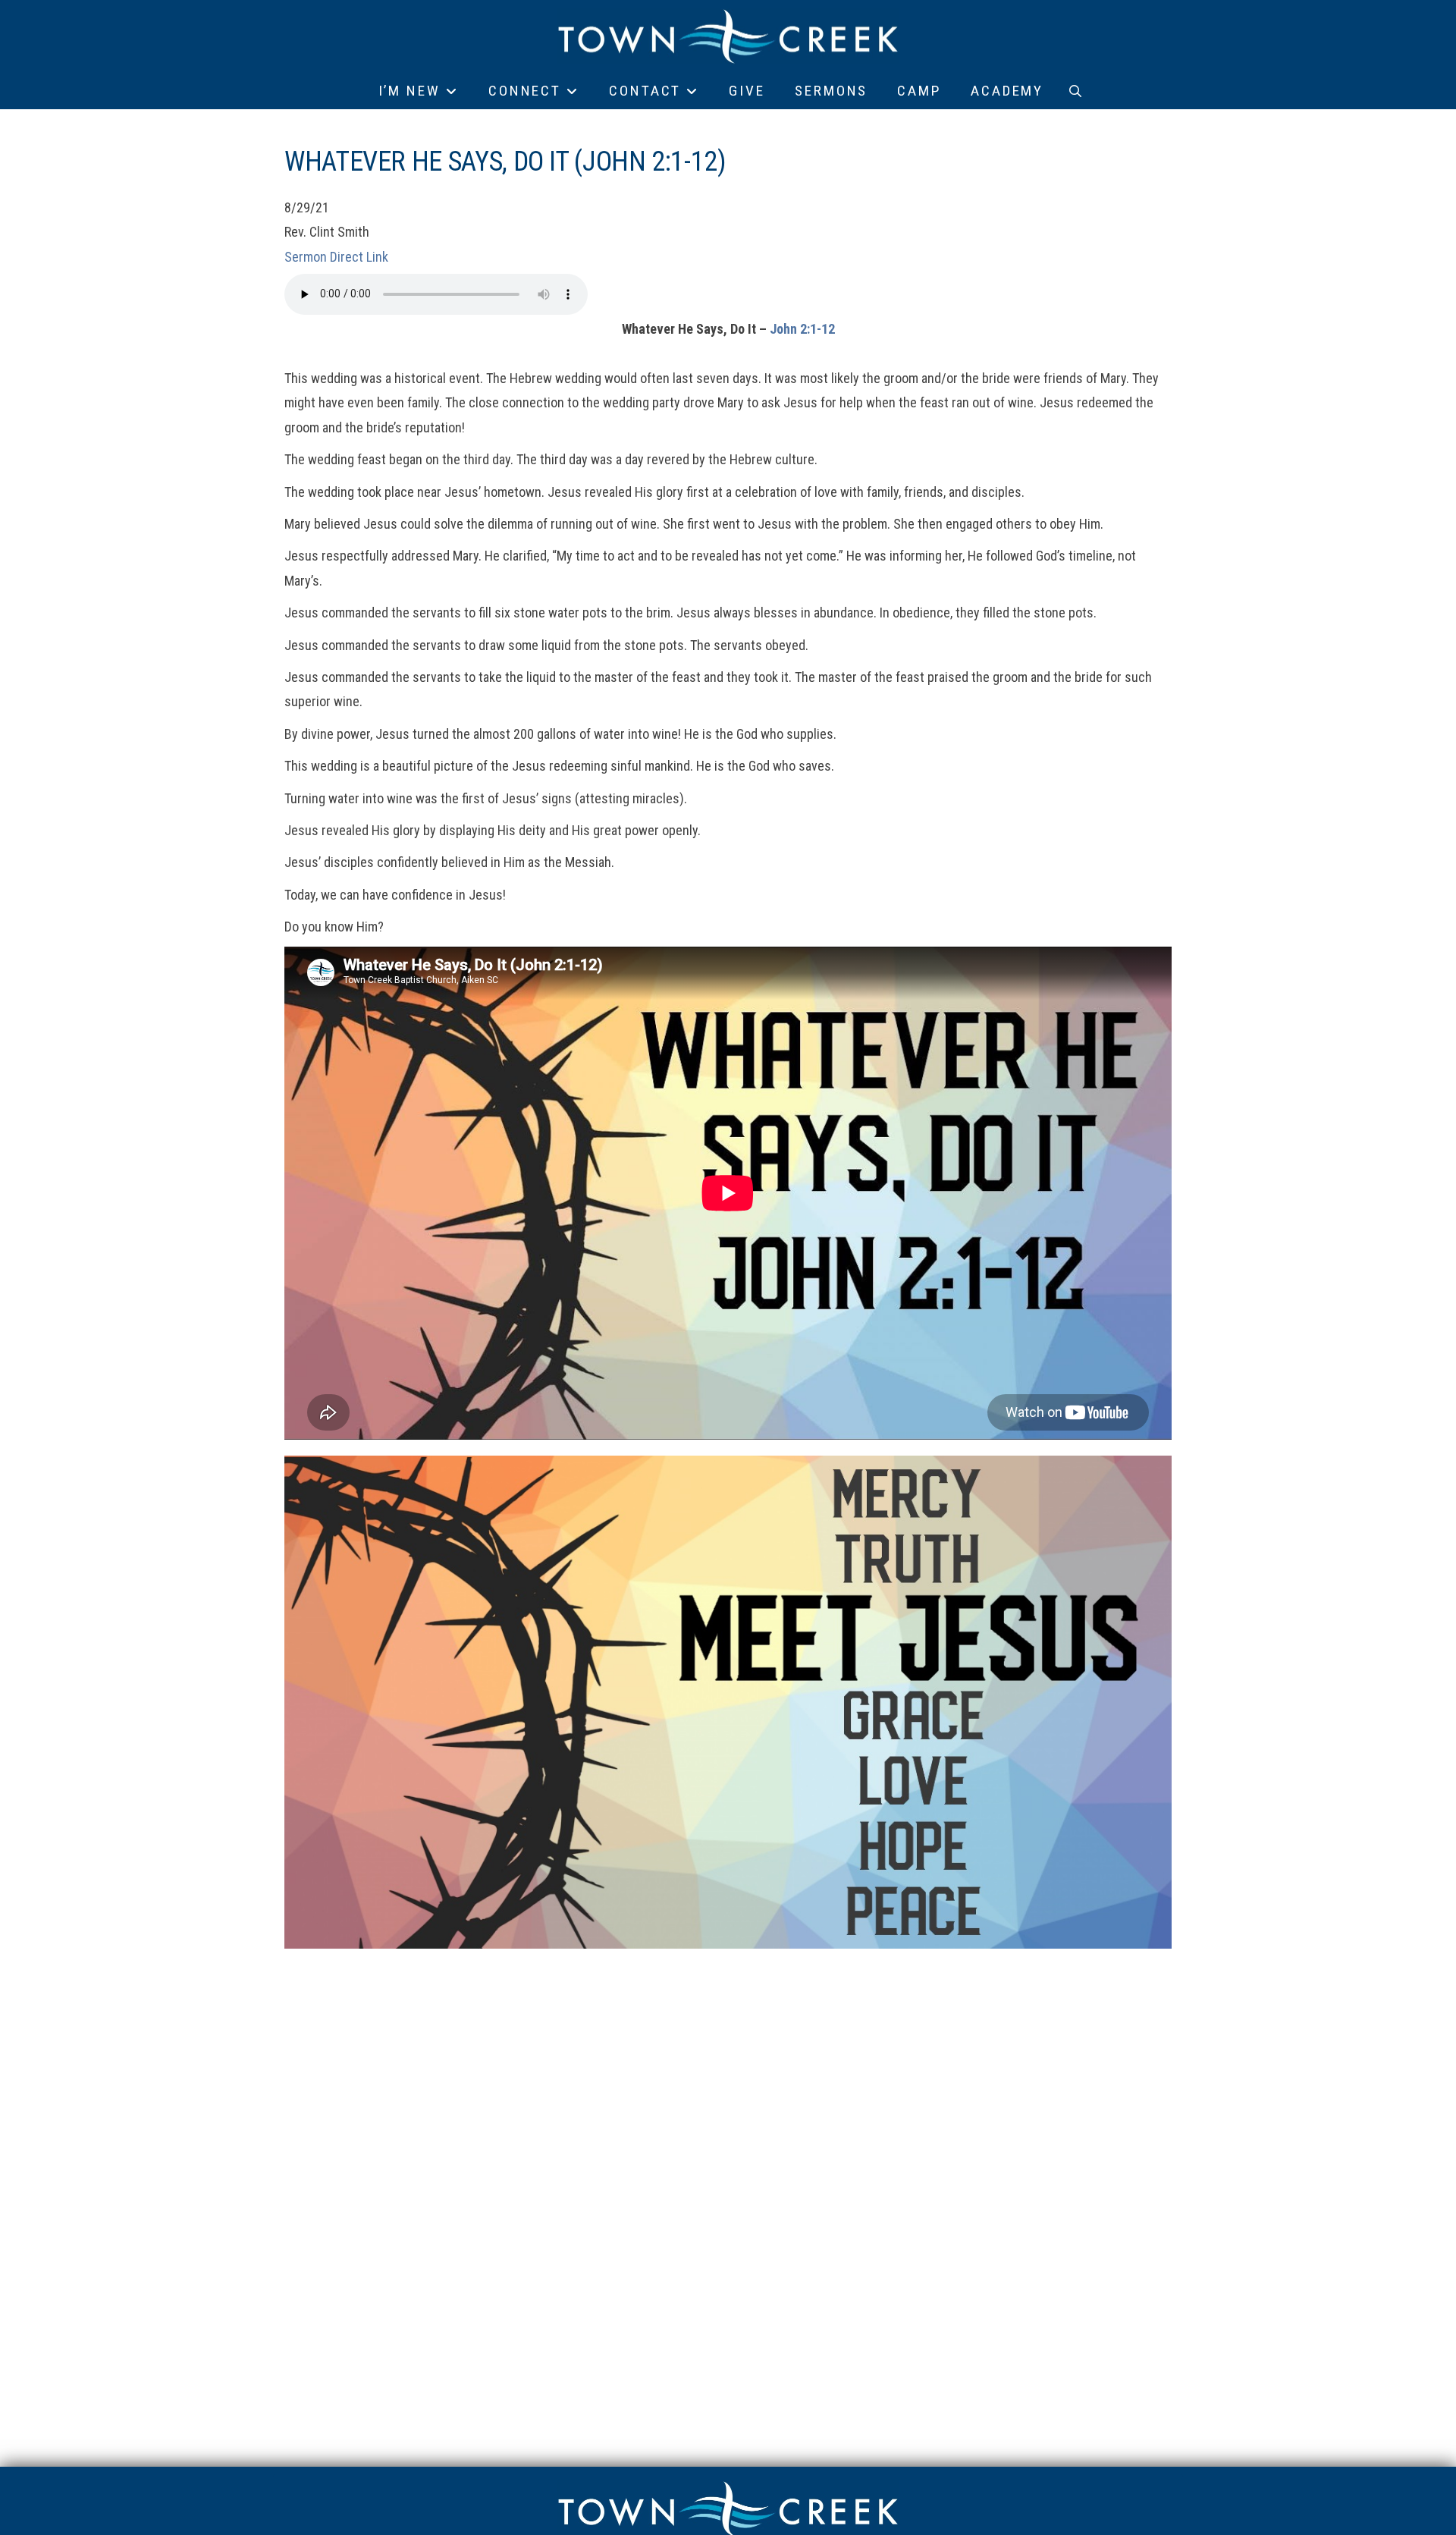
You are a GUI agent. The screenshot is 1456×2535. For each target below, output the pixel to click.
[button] (1075, 91)
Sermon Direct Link (336, 257)
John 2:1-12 (802, 329)
